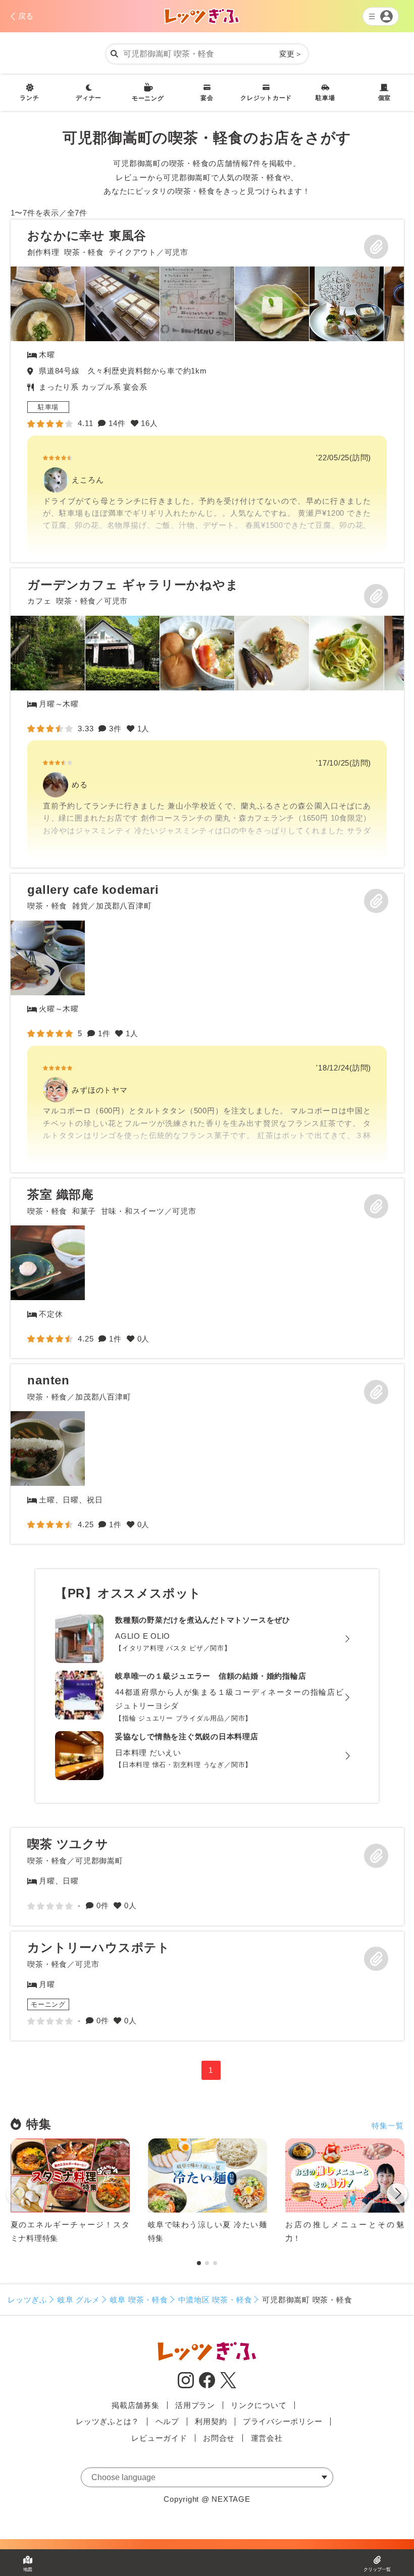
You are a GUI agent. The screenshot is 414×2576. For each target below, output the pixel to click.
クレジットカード (266, 98)
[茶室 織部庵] (48, 1263)
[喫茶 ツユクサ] (207, 1877)
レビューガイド (159, 2438)
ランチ (29, 98)
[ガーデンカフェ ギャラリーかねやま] (207, 718)
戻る (26, 16)
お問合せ (219, 2438)
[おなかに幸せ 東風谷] (207, 391)
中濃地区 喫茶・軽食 (215, 2300)
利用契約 (211, 2421)
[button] (397, 2195)
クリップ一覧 (377, 2569)
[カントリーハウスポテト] (207, 1986)
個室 (385, 98)
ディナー (89, 98)
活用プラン (195, 2405)
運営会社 (267, 2438)
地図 (28, 2569)
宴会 (207, 98)
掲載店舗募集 (136, 2405)
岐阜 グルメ (79, 2300)
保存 (376, 247)
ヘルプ (167, 2421)
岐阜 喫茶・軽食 (139, 2300)
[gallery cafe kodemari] (207, 1023)
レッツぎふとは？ (108, 2421)
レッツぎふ (28, 2300)
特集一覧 (387, 2126)
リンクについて (258, 2405)
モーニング (148, 98)
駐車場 (325, 98)
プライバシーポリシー (283, 2421)
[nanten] (48, 1448)
